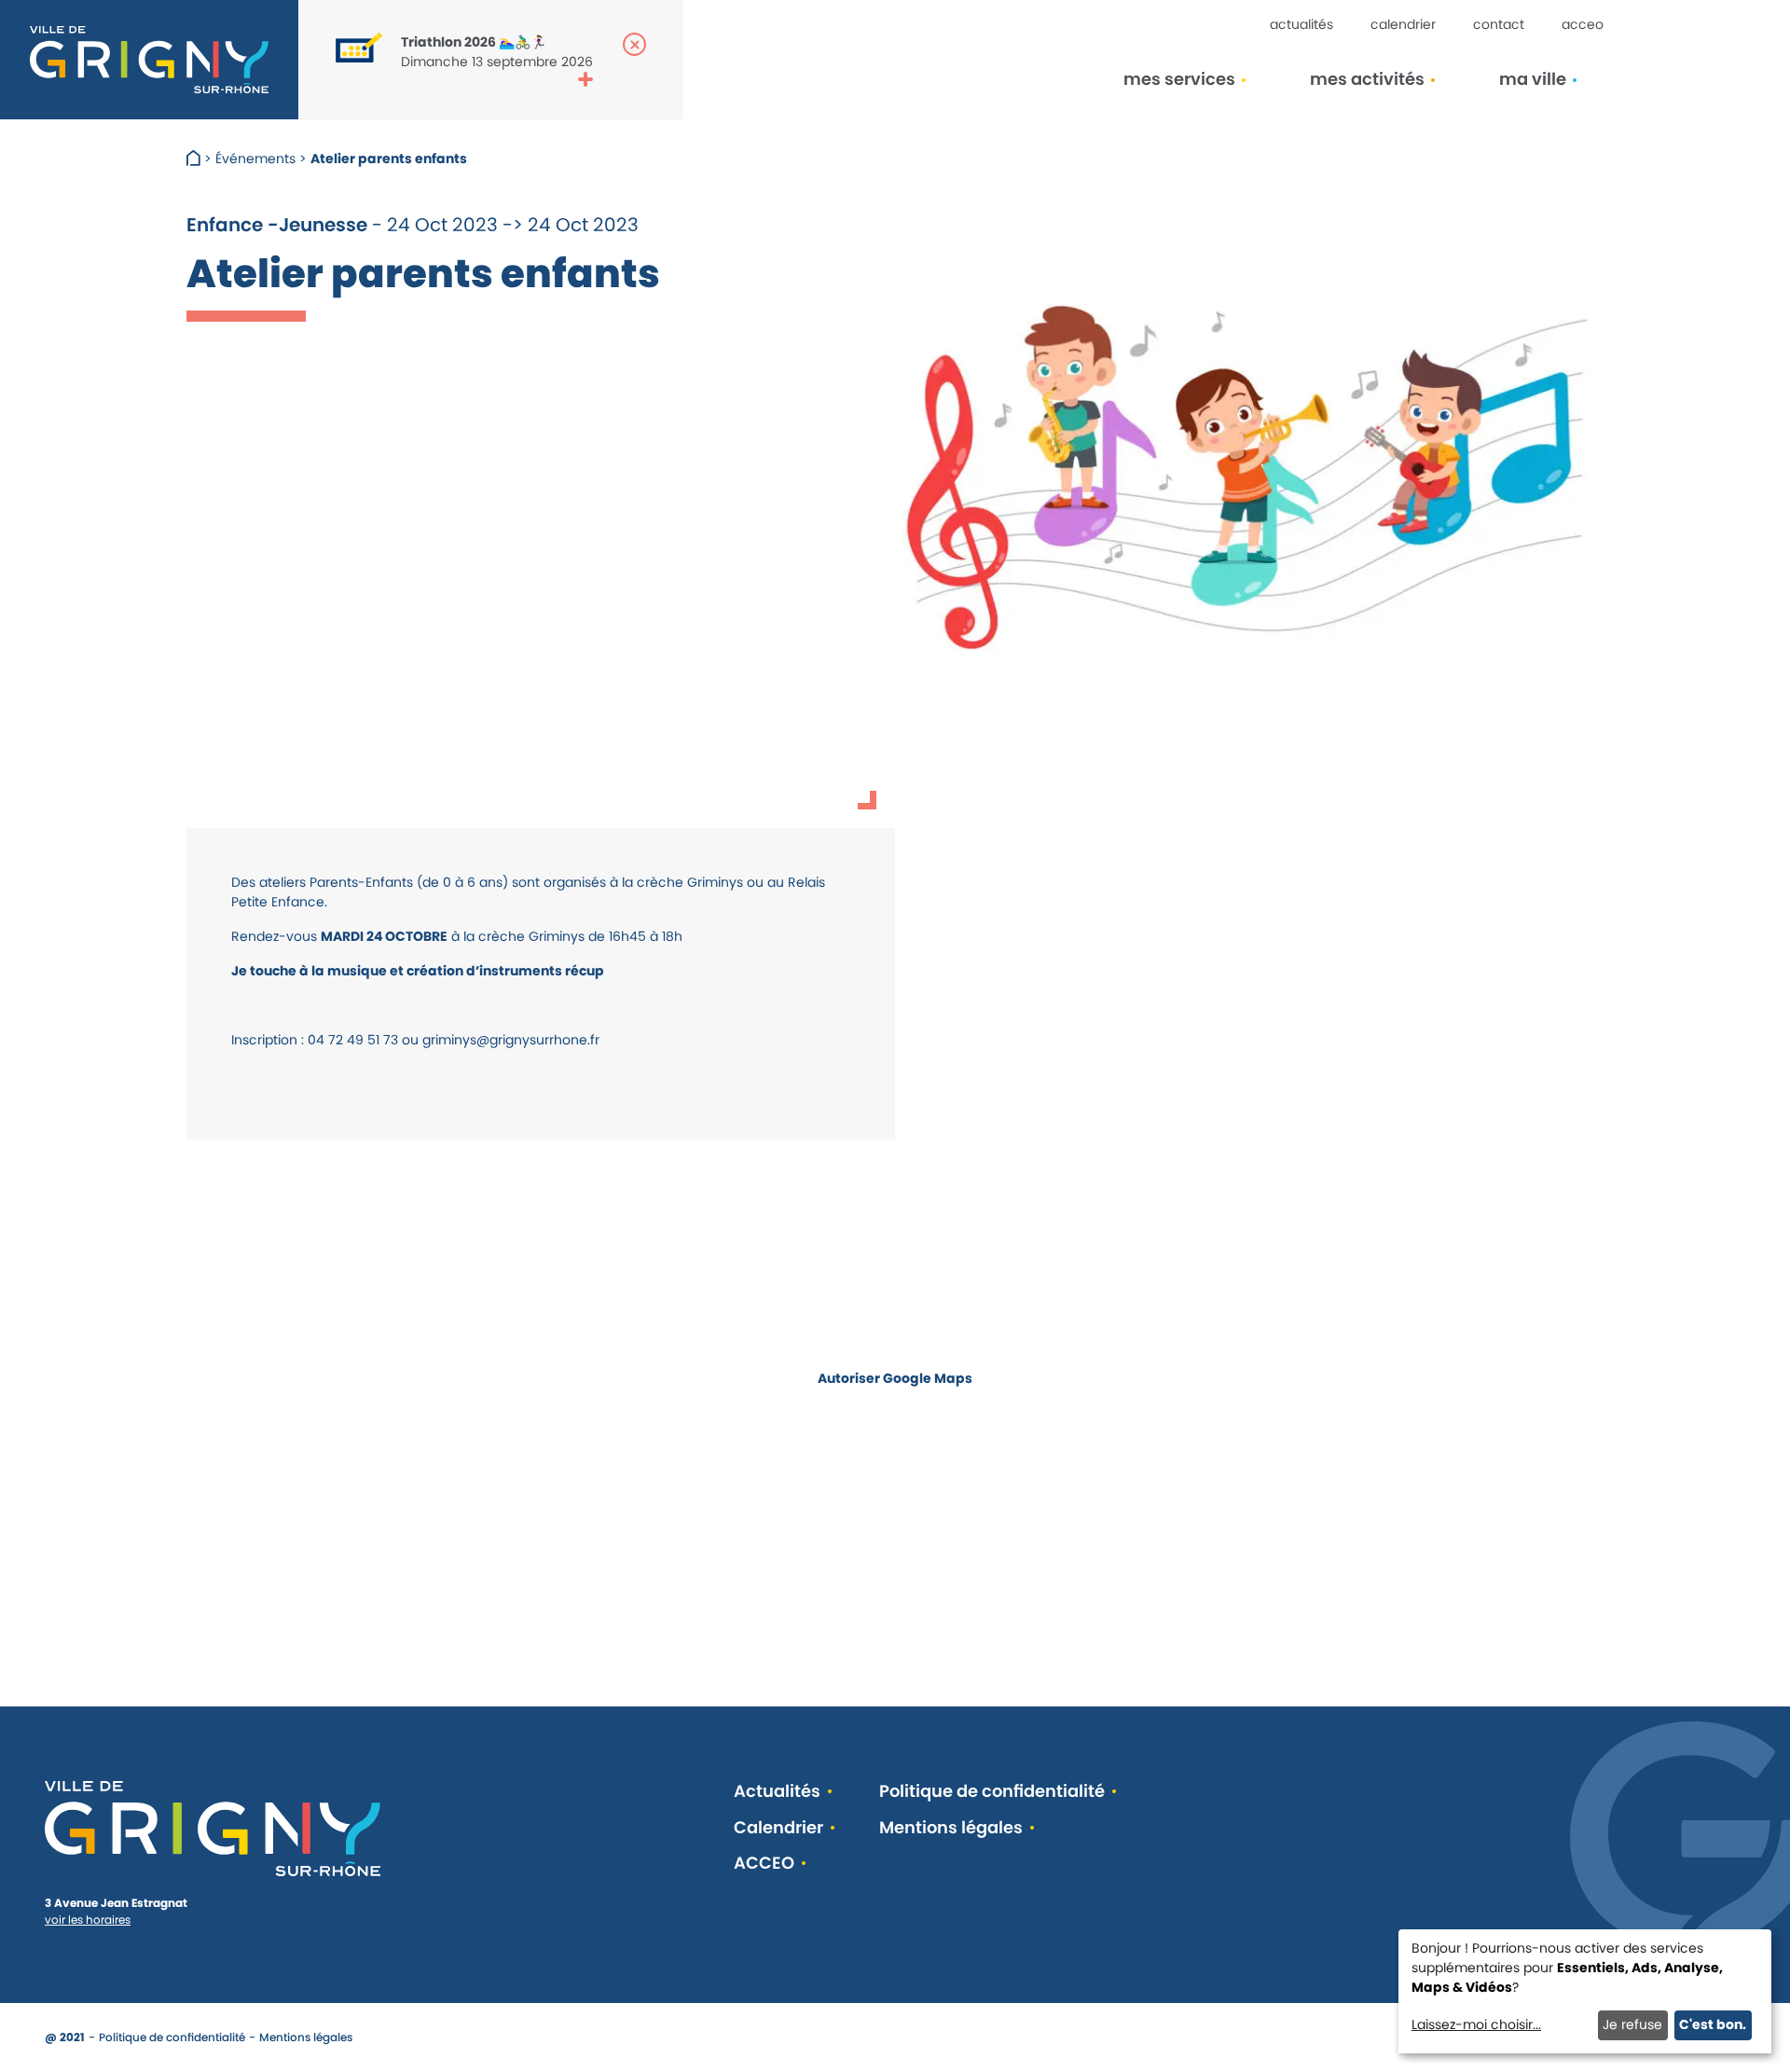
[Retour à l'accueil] (149, 60)
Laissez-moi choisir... (1476, 2024)
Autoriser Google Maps (895, 1378)
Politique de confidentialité (992, 1792)
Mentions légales (951, 1828)
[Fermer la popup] (634, 44)
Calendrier (1403, 24)
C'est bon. (1713, 2024)
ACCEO (1583, 24)
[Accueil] (195, 159)
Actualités (1301, 24)
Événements (255, 159)
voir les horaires (88, 1920)
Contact (1499, 24)
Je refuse (1632, 2024)
